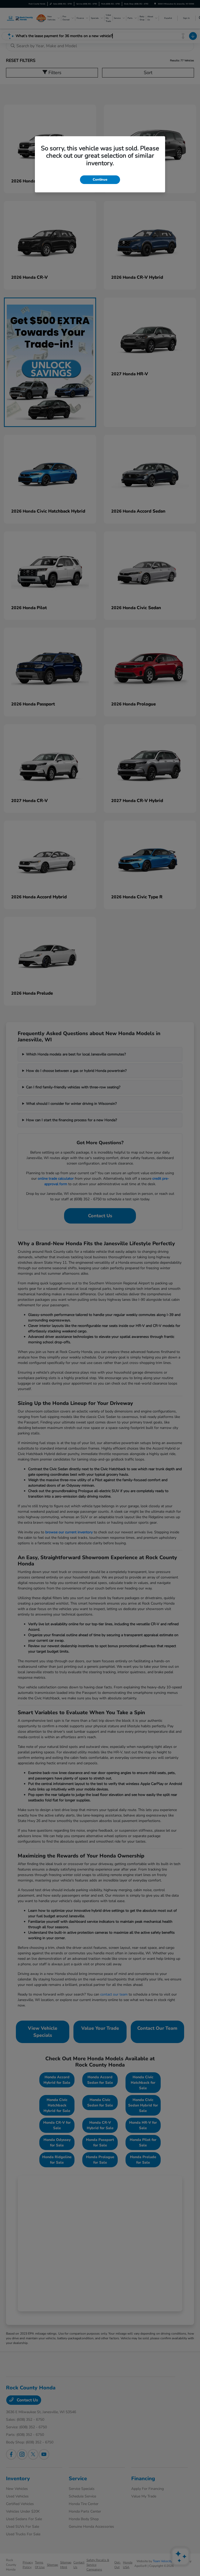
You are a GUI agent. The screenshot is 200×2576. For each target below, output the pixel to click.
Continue (100, 180)
